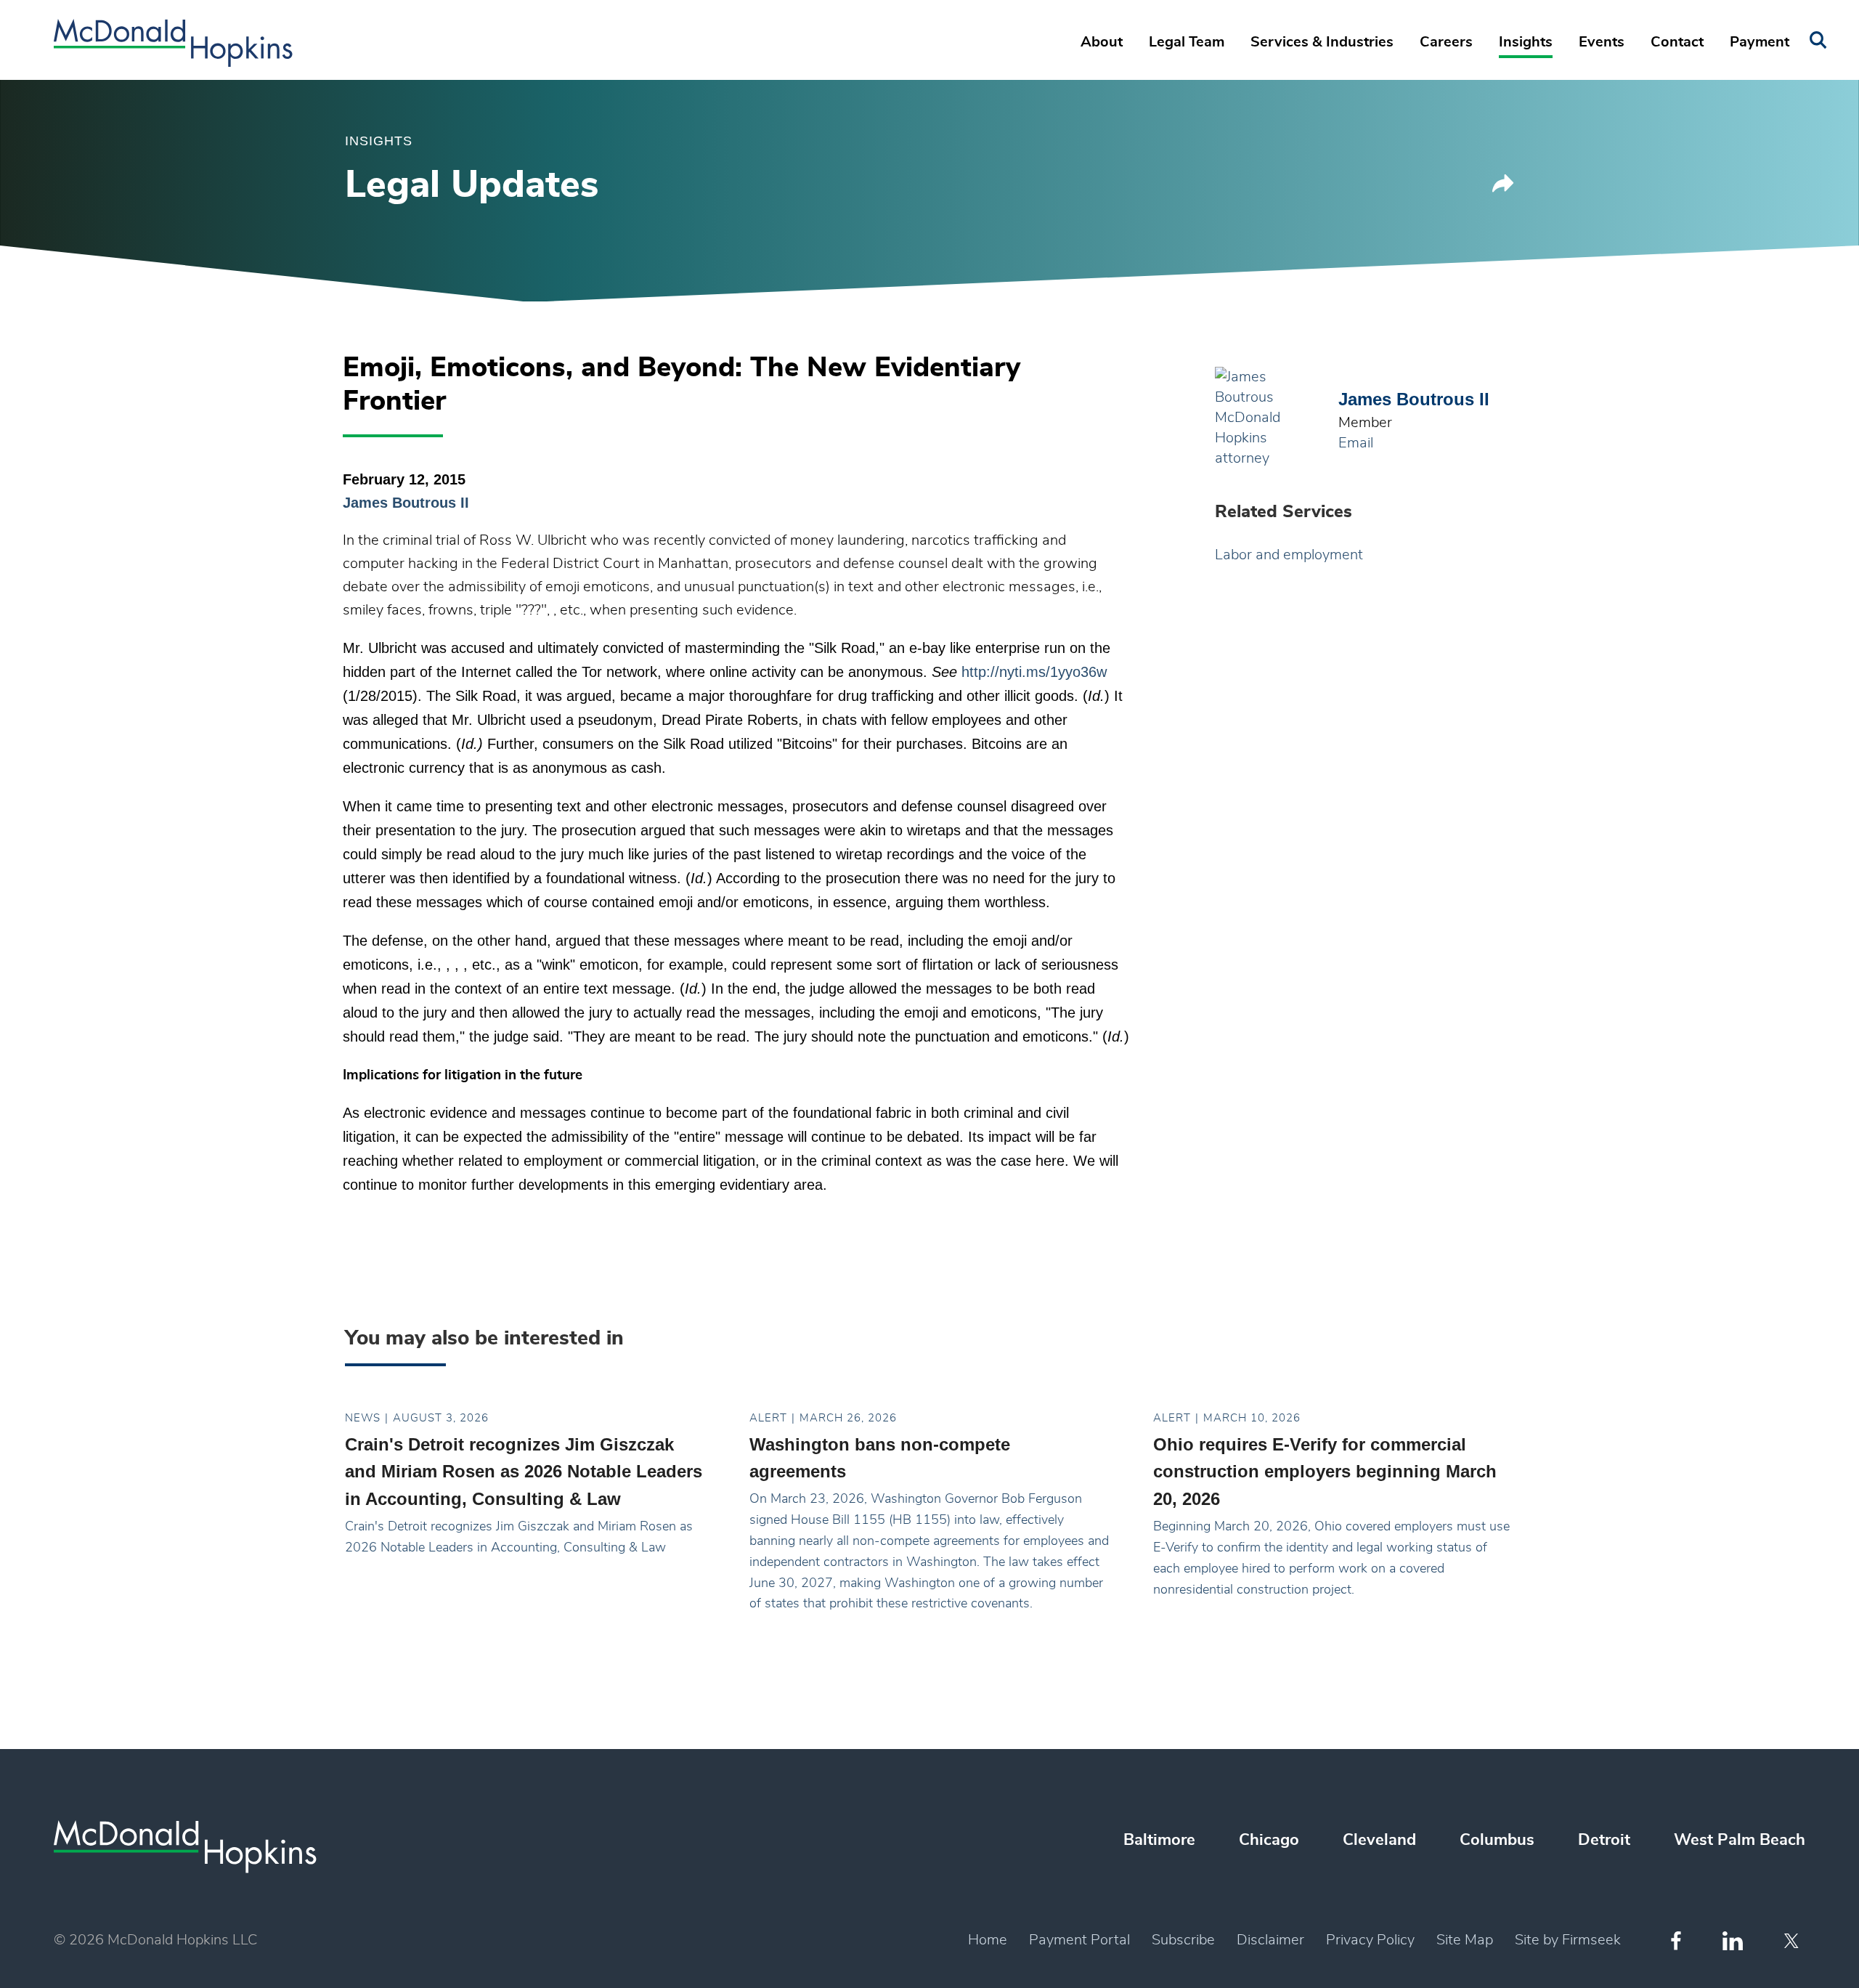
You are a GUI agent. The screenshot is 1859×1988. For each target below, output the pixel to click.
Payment (1760, 42)
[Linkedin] (1733, 1941)
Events (1602, 42)
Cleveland (1379, 1840)
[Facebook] (1676, 1940)
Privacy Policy (1370, 1940)
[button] (1503, 188)
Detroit (1604, 1840)
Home (988, 1940)
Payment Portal (1079, 1940)
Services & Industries (1322, 42)
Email (1356, 443)
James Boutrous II (406, 503)
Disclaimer (1270, 1940)
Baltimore (1159, 1840)
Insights (1526, 42)
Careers (1446, 42)
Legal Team (1187, 42)
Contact (1677, 42)
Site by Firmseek (1568, 1940)
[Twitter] (1793, 1941)
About (1102, 42)
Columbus (1497, 1840)
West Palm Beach (1740, 1840)
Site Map (1465, 1940)
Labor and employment (1289, 555)
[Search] (1818, 40)
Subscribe (1183, 1940)
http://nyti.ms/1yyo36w (1034, 672)
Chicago (1269, 1840)
